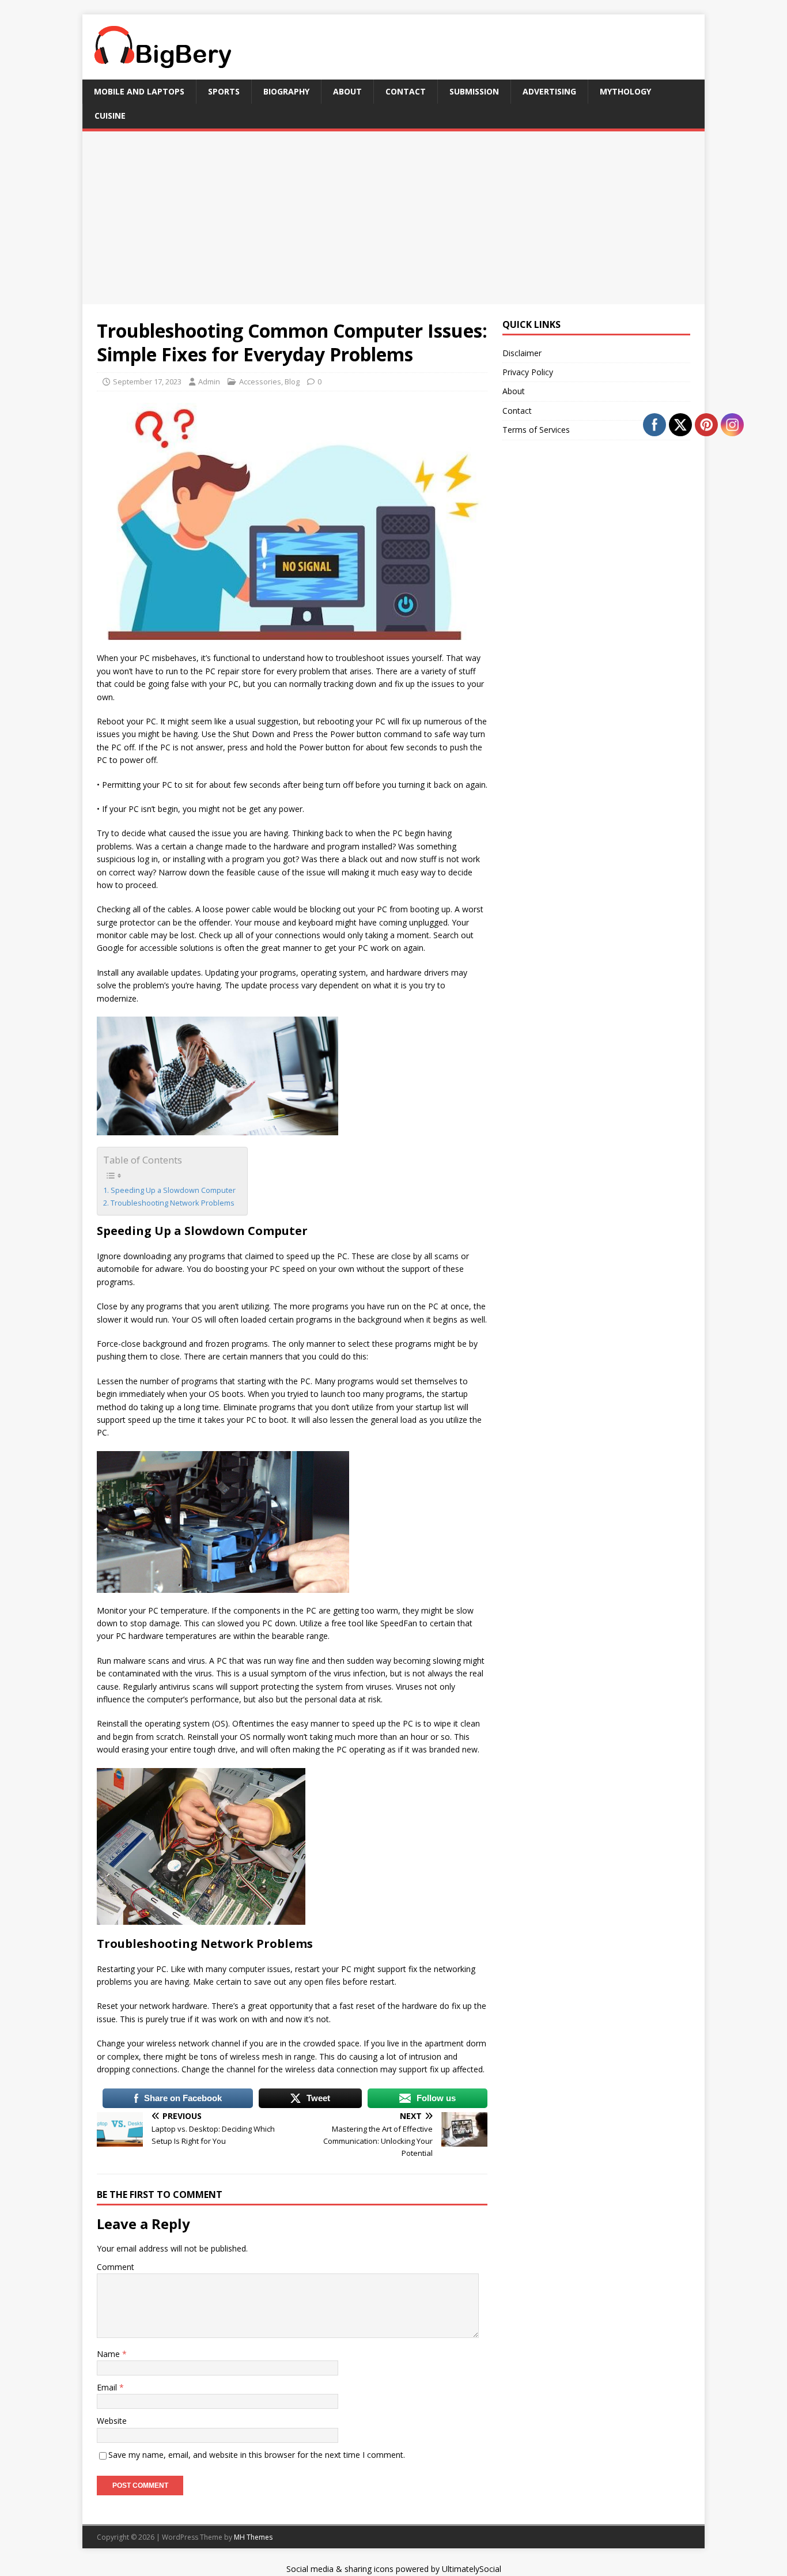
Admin (209, 382)
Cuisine (110, 116)
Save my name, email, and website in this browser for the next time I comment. (257, 2455)
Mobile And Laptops (139, 91)
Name (109, 2354)
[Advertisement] (393, 218)
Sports (224, 91)
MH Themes (253, 2537)
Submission (474, 91)
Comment (116, 2267)
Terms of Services (536, 430)
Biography (286, 91)
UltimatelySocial (472, 2569)
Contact (406, 91)
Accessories (260, 382)
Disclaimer (522, 353)
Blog (292, 382)
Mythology (625, 91)
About (347, 91)
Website (112, 2421)
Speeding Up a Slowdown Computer (173, 1190)
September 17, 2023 (147, 382)
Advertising (549, 91)
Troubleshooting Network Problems (173, 1203)
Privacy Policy (528, 372)
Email (108, 2387)
